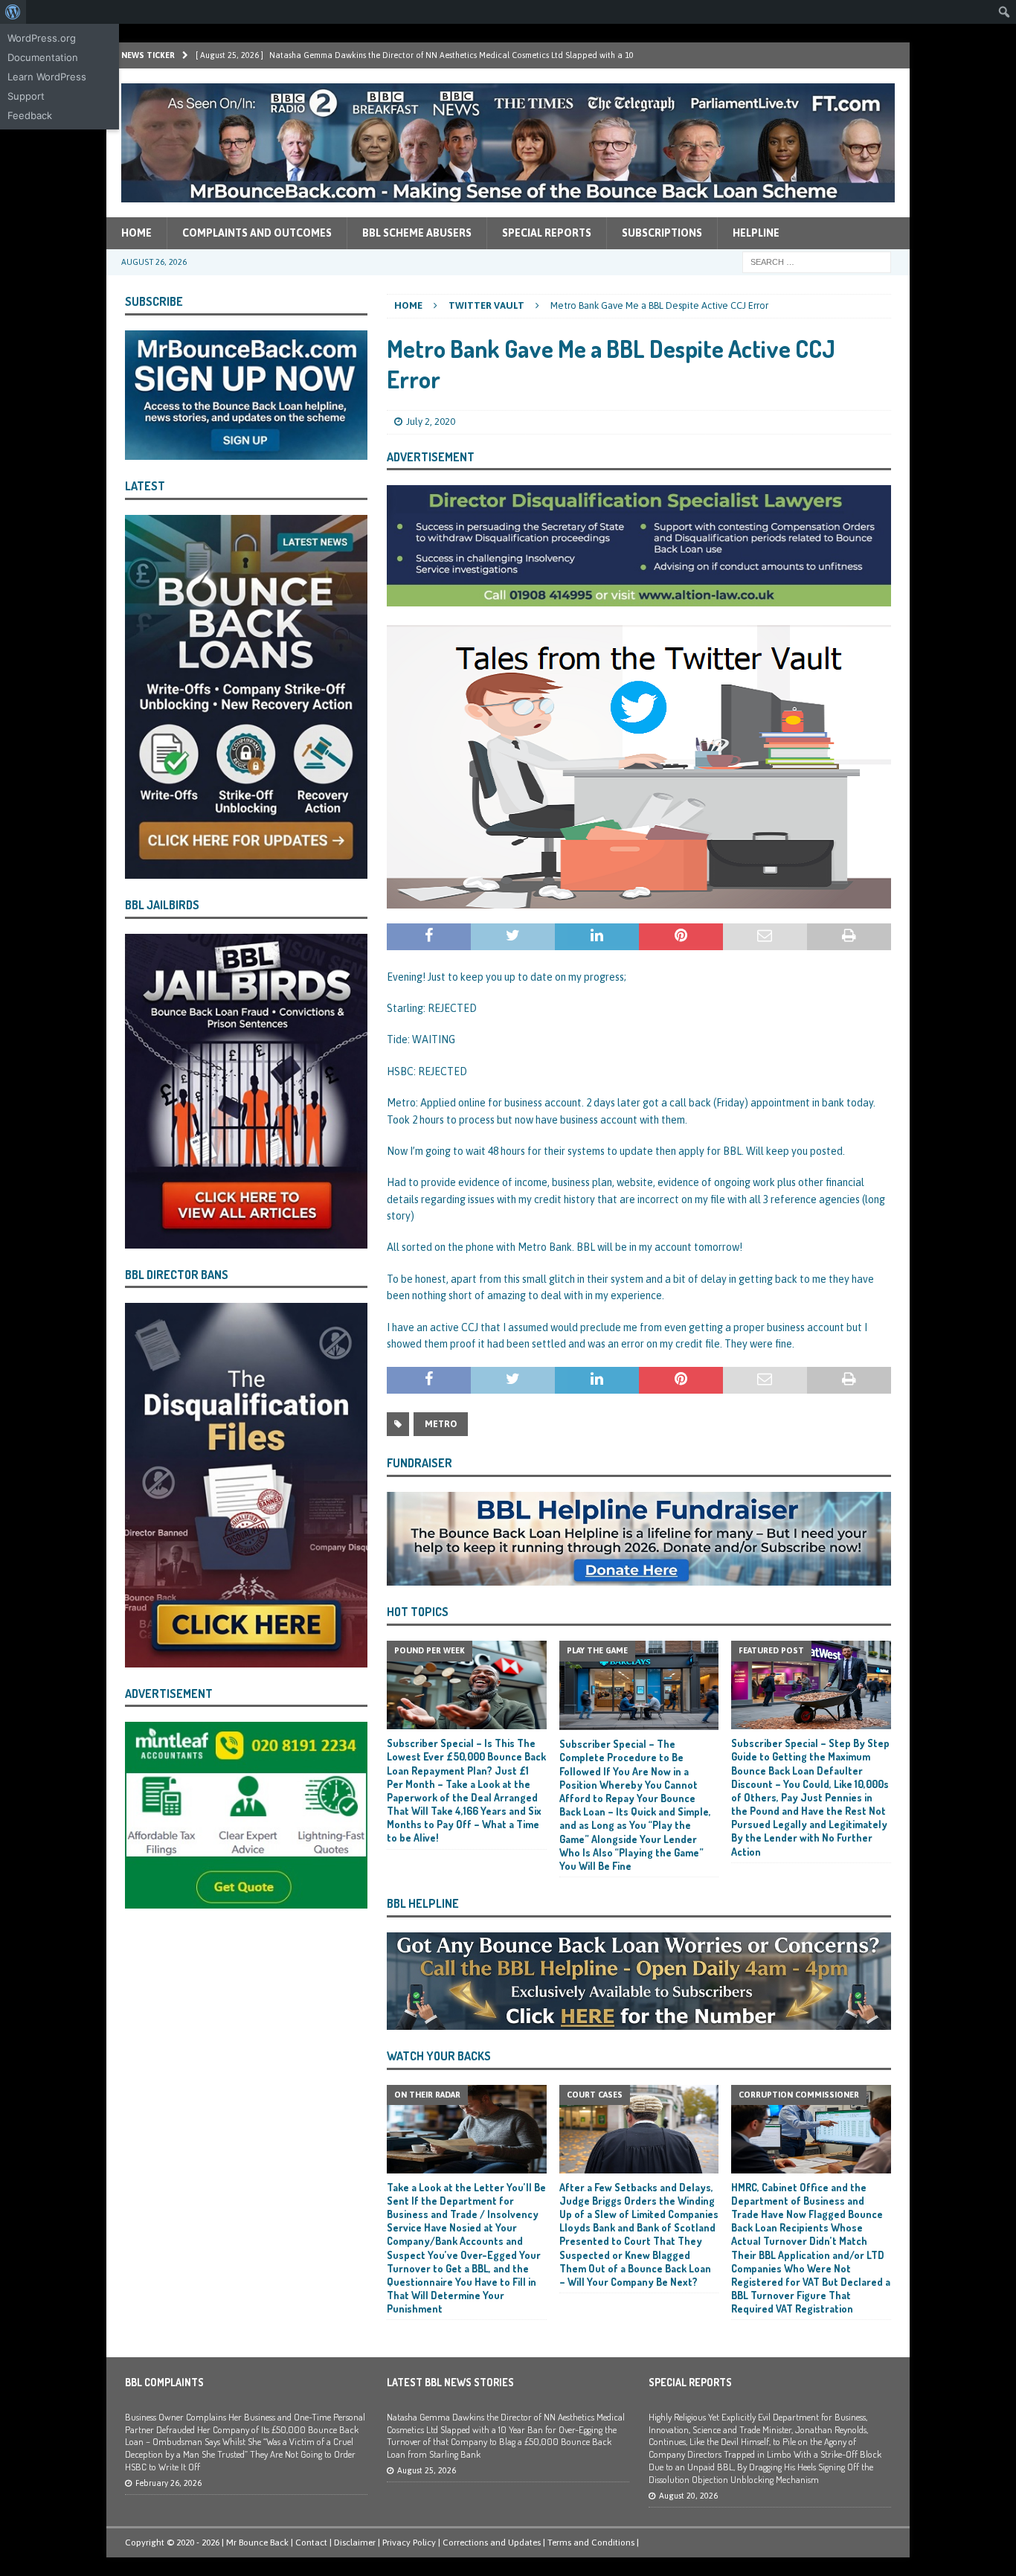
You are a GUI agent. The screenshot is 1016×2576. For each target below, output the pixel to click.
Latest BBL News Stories (450, 2382)
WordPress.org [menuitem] (42, 38)
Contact (311, 2543)
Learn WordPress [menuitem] (47, 77)
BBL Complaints (164, 2382)
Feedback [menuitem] (30, 115)
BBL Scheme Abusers (417, 233)
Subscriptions (662, 233)
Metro (441, 1424)
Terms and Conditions (591, 2543)
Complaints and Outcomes (257, 233)
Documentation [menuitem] (43, 57)
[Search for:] (817, 261)
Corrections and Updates (492, 2543)
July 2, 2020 (431, 422)
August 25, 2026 (427, 2470)
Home (136, 233)
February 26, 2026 (168, 2483)
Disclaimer (355, 2543)
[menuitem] (13, 12)
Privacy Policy (409, 2543)
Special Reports (547, 233)
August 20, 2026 (688, 2496)
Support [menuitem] (26, 96)
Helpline (756, 233)
